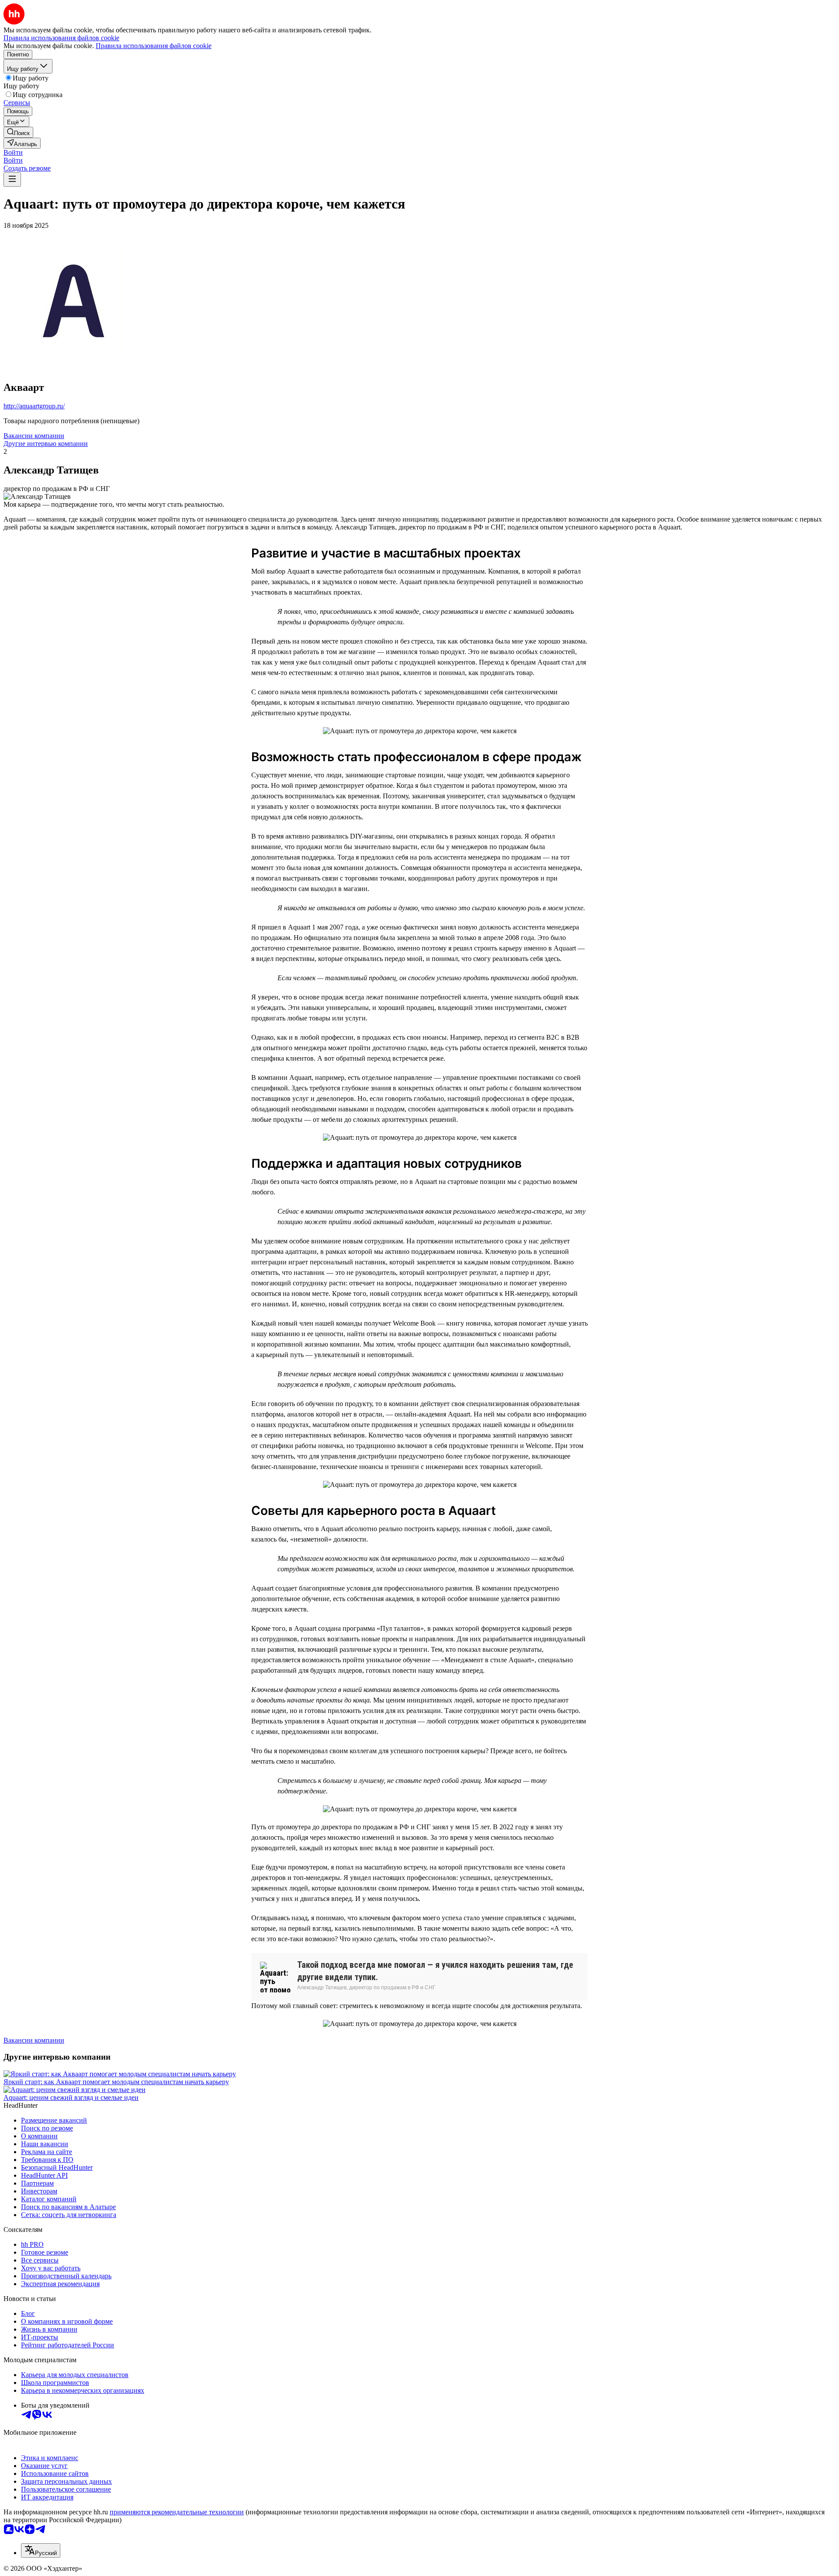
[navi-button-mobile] (12, 179)
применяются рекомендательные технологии (177, 2512)
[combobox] (41, 2550)
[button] (13, 152)
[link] (18, 132)
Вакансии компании (34, 436)
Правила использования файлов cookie (154, 46)
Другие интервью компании (46, 444)
